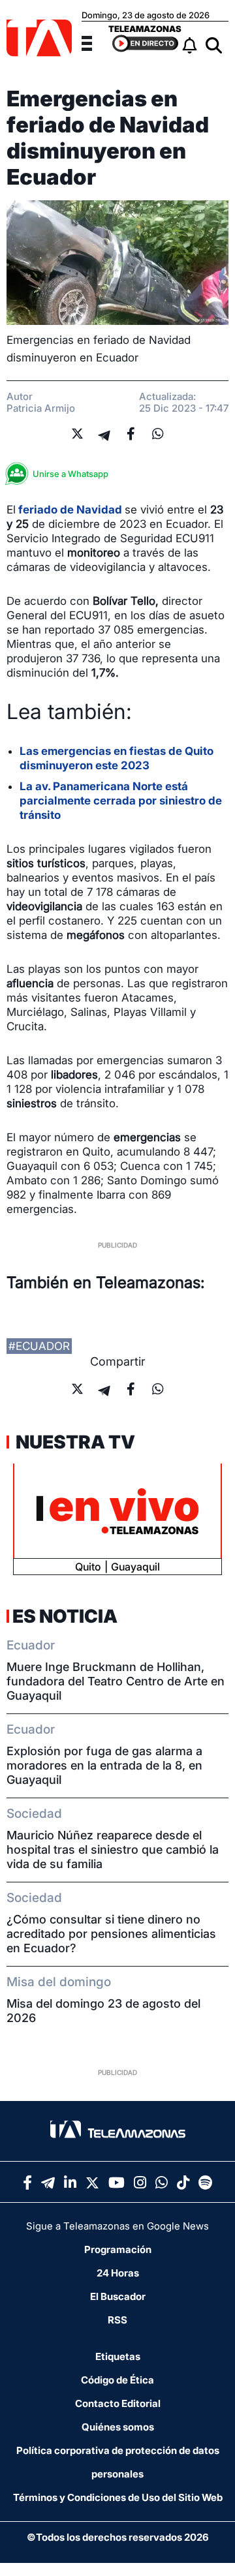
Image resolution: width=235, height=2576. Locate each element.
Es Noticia (65, 1616)
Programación (118, 2249)
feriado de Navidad (70, 510)
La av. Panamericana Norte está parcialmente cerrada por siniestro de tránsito (121, 801)
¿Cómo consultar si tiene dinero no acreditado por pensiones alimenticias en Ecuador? (111, 1934)
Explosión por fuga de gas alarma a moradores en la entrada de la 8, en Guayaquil (104, 1765)
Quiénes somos (118, 2427)
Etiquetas (118, 2356)
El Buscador (118, 2296)
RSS (117, 2320)
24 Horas (118, 2273)
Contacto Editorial (118, 2403)
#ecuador (39, 1346)
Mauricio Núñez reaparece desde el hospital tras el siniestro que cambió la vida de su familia (113, 1849)
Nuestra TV (74, 1442)
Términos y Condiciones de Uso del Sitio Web (118, 2497)
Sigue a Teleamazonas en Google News (117, 2226)
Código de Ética (117, 2380)
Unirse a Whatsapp (70, 474)
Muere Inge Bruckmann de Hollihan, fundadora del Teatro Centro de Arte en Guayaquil (116, 1681)
